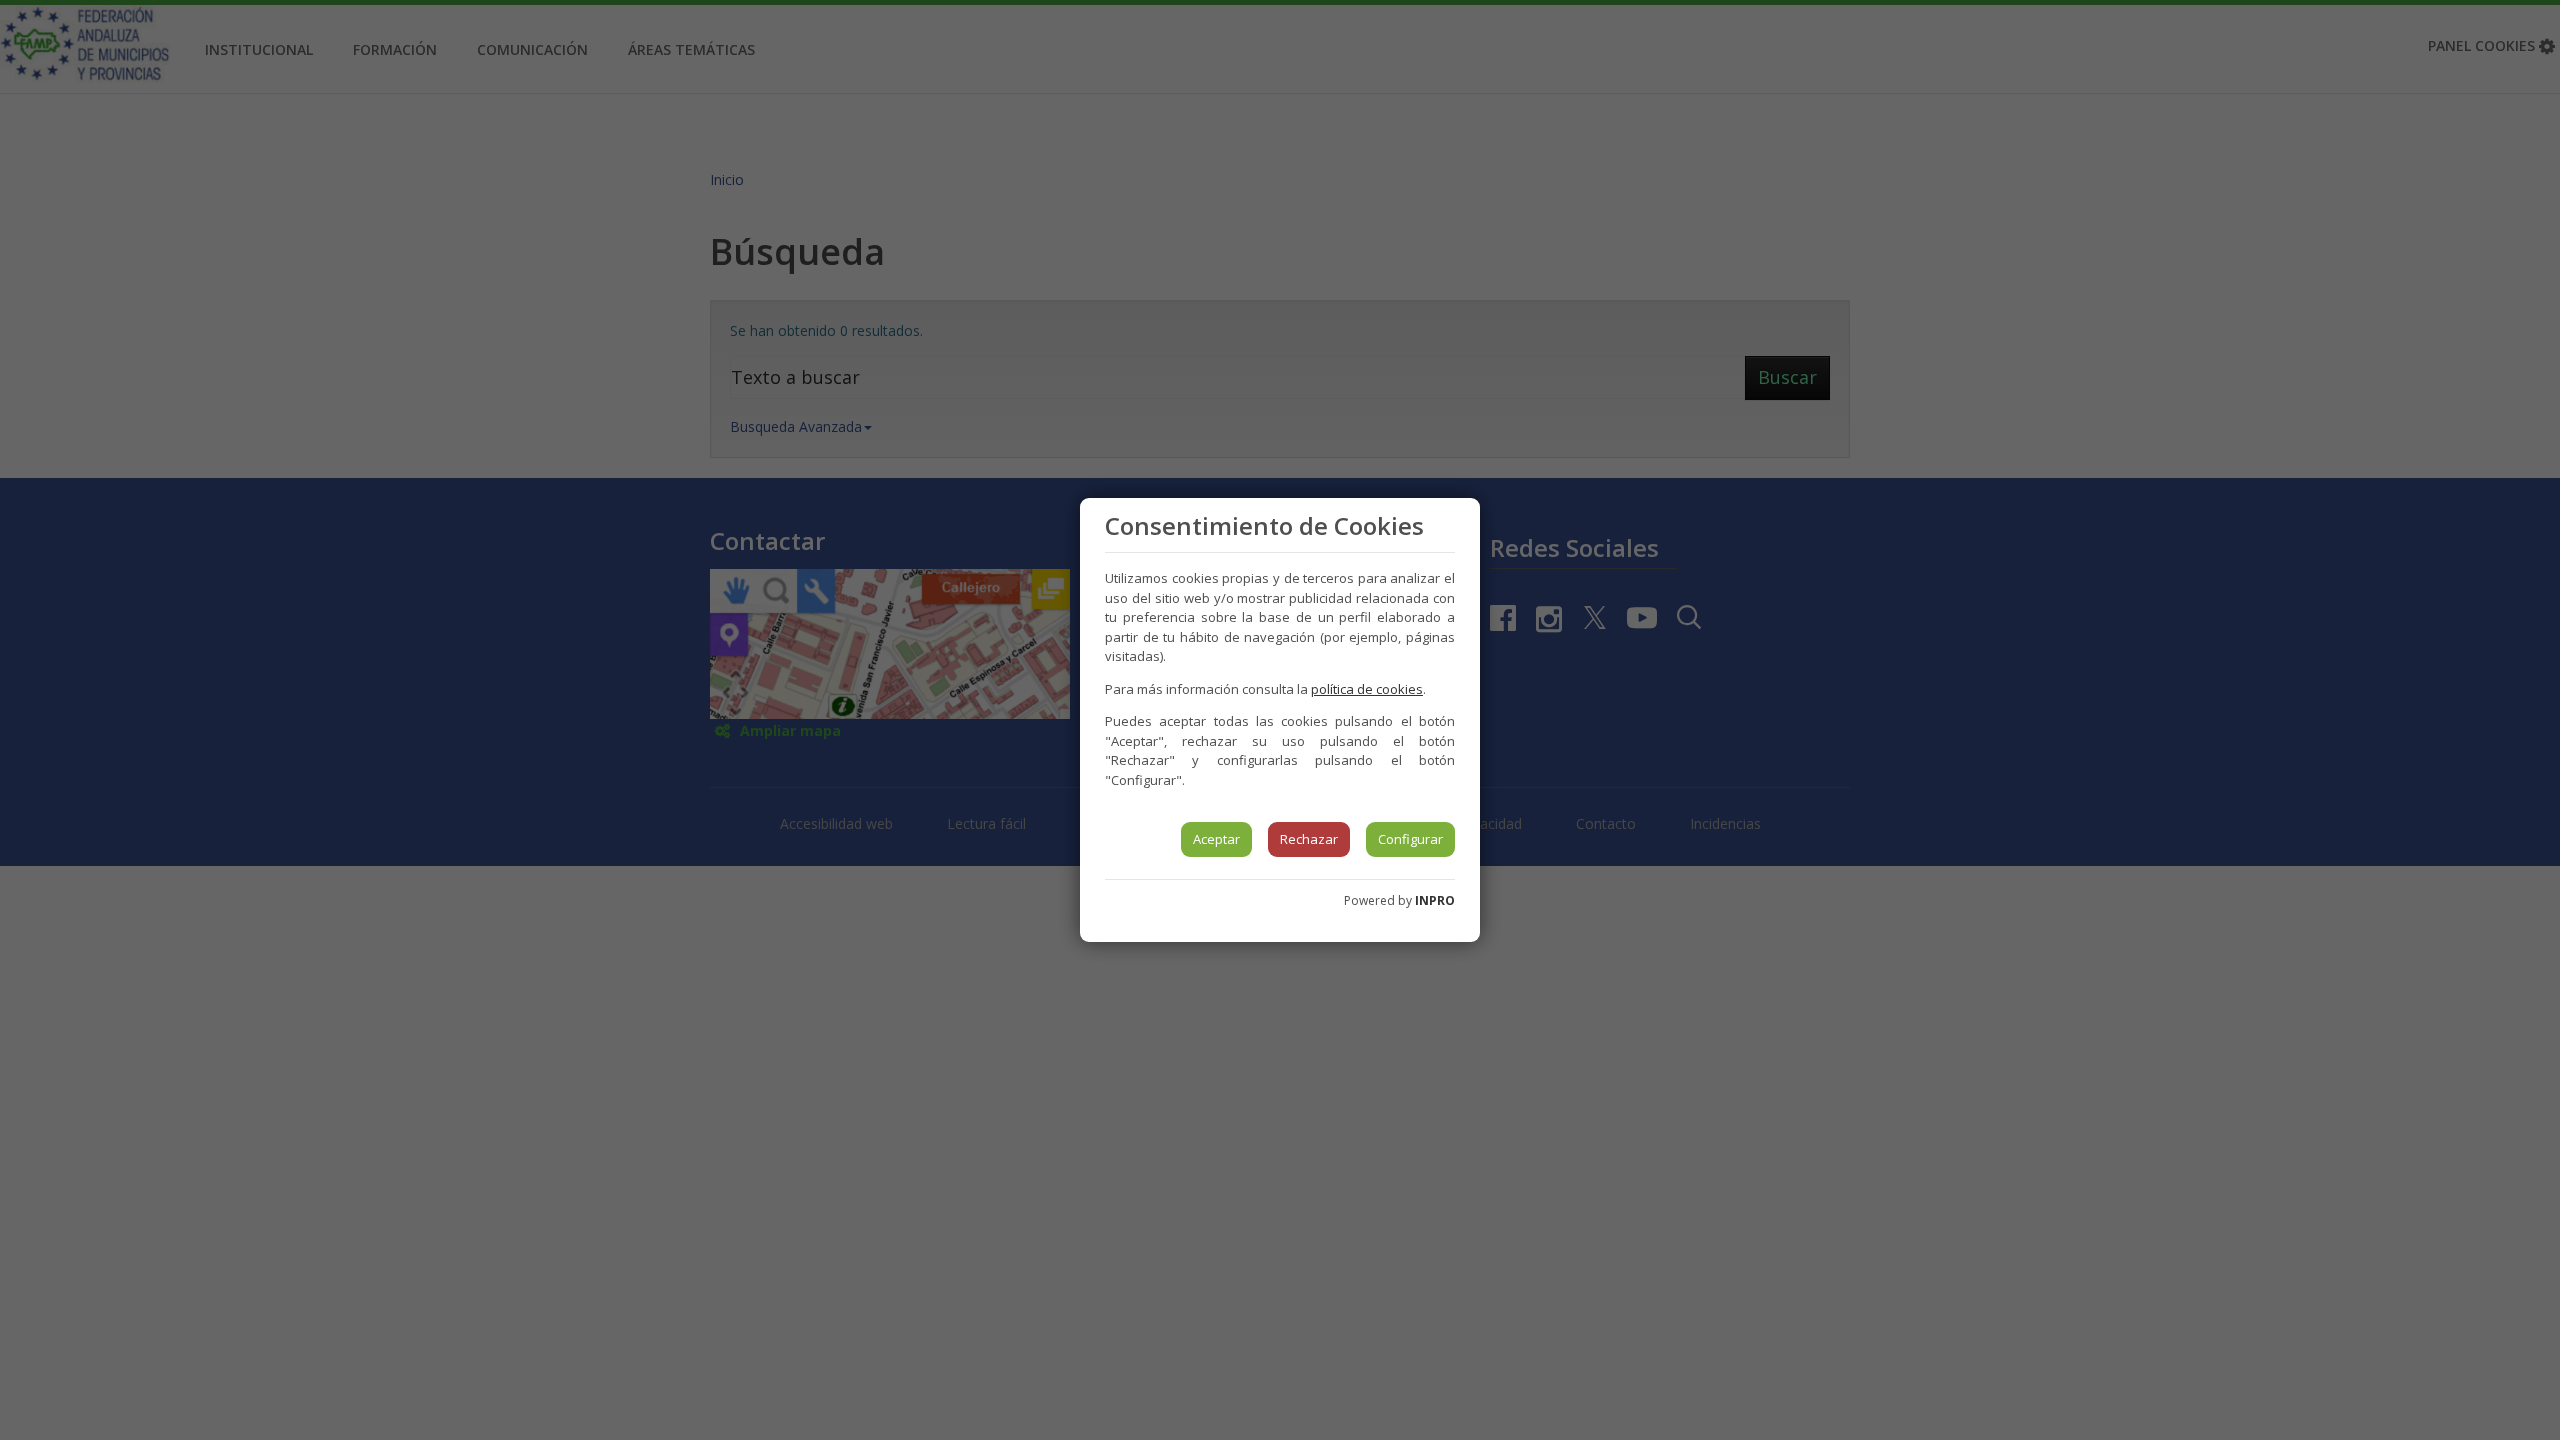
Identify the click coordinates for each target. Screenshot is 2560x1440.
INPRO (1435, 900)
